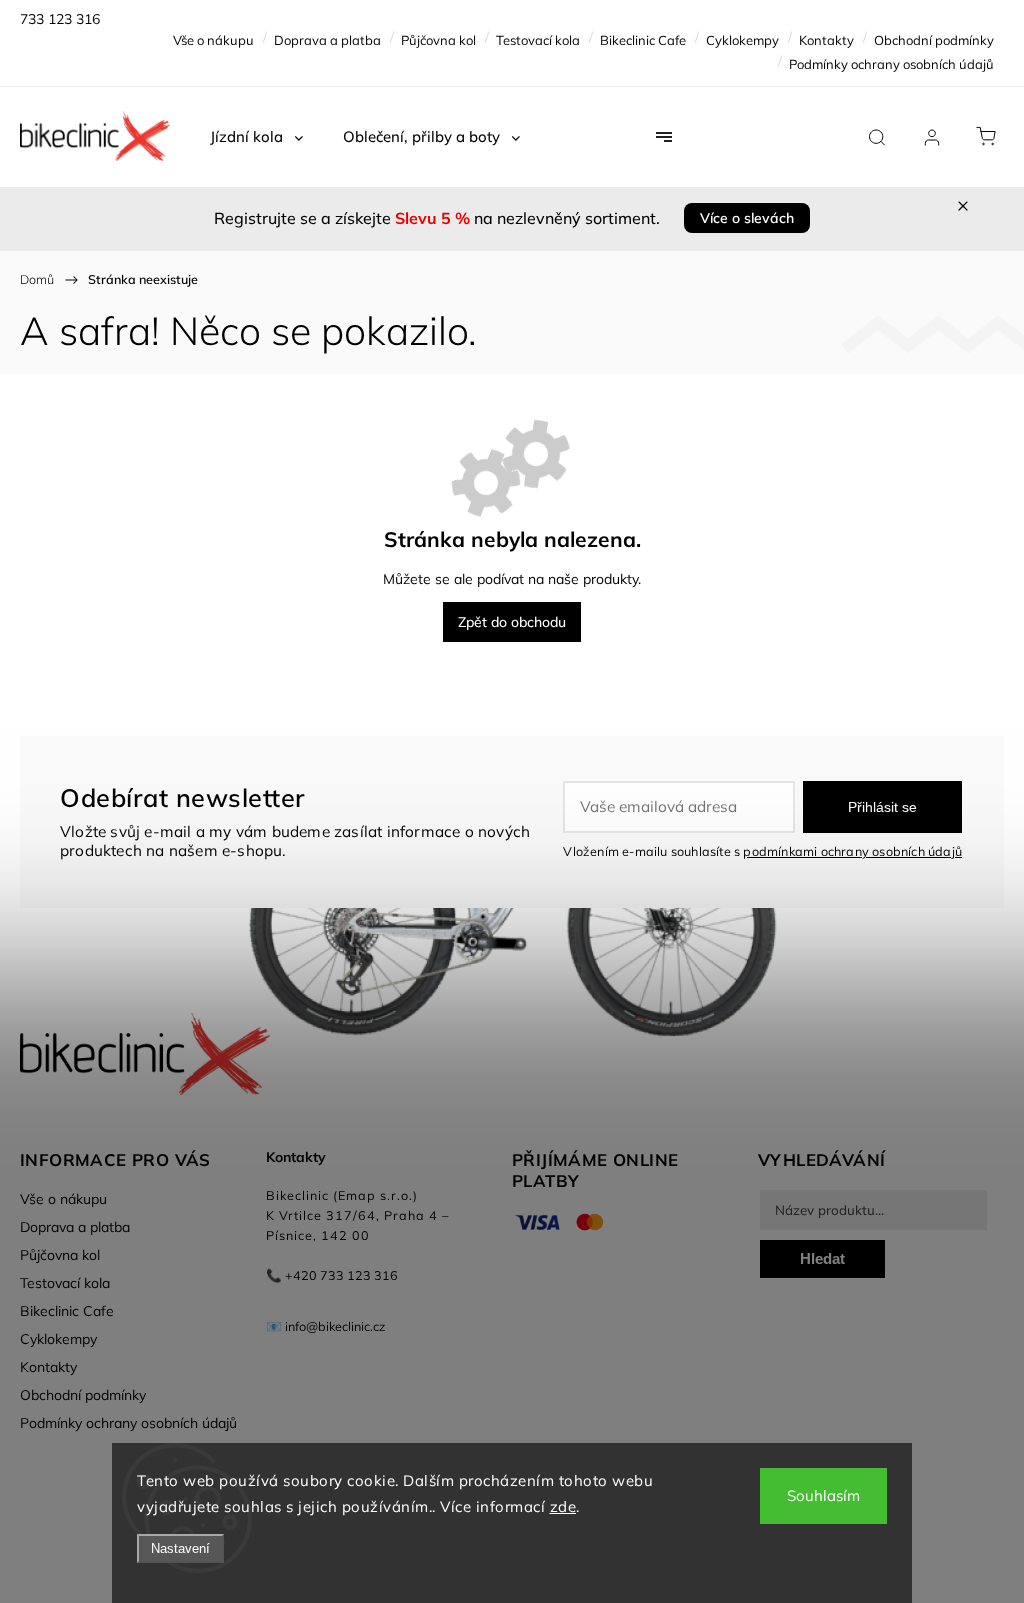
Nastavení (180, 1548)
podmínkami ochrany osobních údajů (852, 851)
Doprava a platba (327, 40)
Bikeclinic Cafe (643, 40)
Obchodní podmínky (934, 40)
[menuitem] (256, 137)
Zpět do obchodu (512, 622)
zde (563, 1506)
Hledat (822, 1258)
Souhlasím (823, 1495)
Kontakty (826, 40)
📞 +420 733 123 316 (332, 1275)
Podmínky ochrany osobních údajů (891, 64)
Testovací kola (538, 40)
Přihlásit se (882, 807)
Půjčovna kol (438, 40)
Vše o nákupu (213, 40)
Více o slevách (747, 218)
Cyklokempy (742, 40)
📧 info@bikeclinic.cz (326, 1326)
